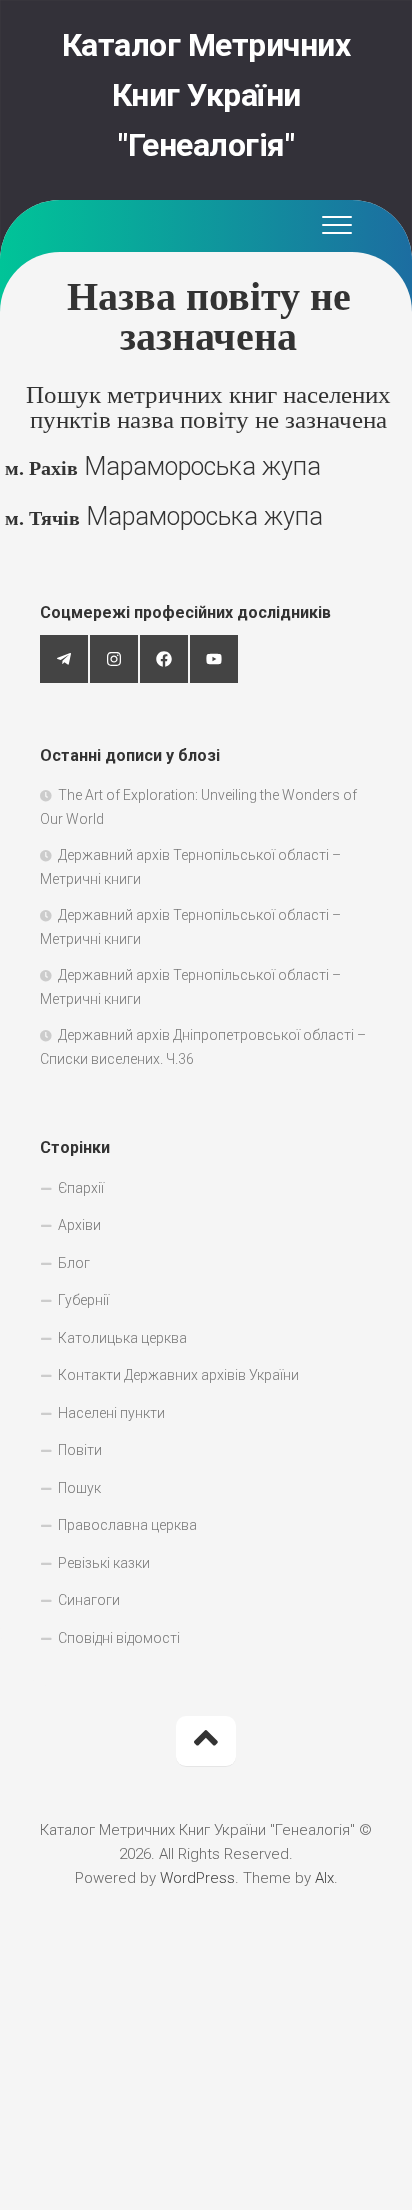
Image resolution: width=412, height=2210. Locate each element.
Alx (324, 1878)
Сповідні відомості (119, 1638)
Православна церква (127, 1525)
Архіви (79, 1225)
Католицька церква (122, 1338)
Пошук (79, 1488)
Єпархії (81, 1188)
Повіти (80, 1450)
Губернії (83, 1300)
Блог (74, 1263)
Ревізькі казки (104, 1563)
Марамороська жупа (163, 466)
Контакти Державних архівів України (178, 1375)
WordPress (197, 1878)
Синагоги (89, 1600)
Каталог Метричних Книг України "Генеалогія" (206, 95)
